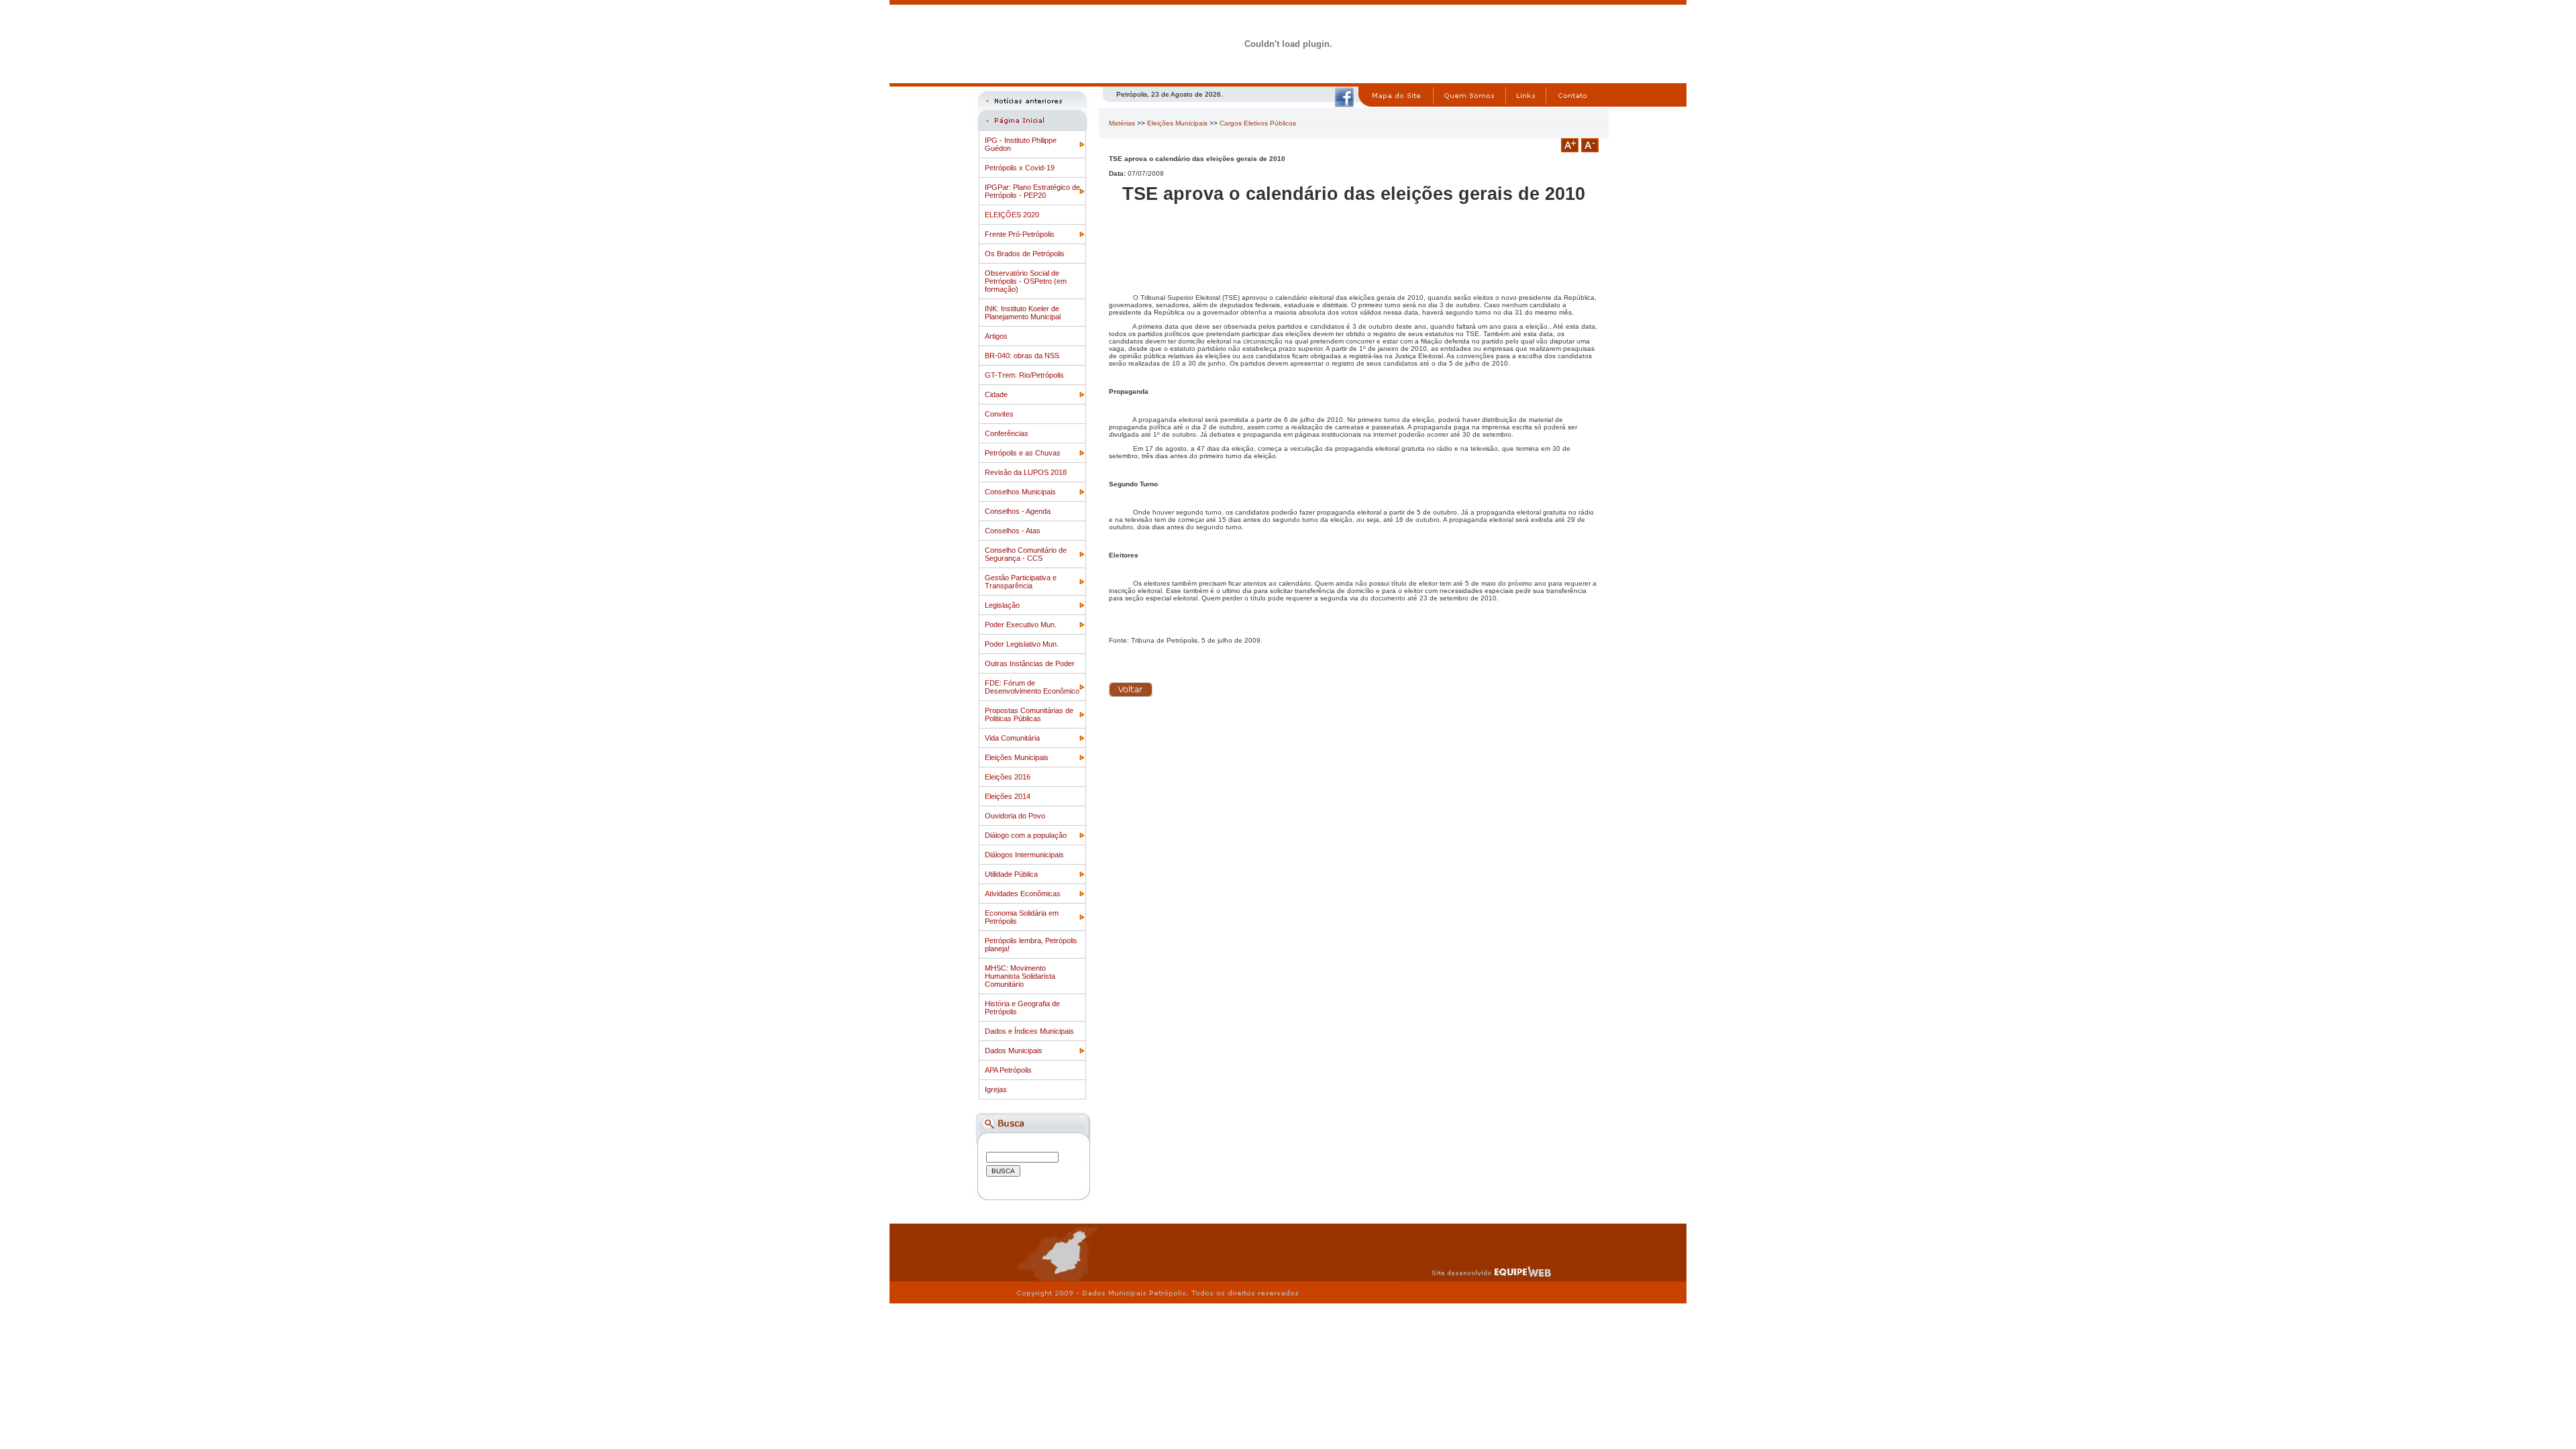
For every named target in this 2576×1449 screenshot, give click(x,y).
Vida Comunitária (1012, 738)
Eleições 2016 (1008, 777)
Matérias (1122, 123)
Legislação (1002, 605)
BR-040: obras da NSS (1022, 356)
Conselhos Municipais (1020, 492)
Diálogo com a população (1026, 835)
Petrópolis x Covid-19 (1020, 168)
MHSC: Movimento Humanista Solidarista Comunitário (1020, 976)
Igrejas (996, 1089)
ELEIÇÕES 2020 (1012, 215)
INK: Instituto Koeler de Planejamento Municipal (1023, 313)
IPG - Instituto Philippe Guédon (1021, 144)
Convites (999, 414)
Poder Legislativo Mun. (1022, 644)
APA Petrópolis (1008, 1070)
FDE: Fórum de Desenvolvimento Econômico (1032, 687)
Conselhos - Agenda (1018, 511)
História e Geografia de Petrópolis (1022, 1008)
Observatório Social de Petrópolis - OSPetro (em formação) (1026, 281)
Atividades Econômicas (1023, 894)
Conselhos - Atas (1013, 531)
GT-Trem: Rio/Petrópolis (1024, 375)
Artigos (996, 336)
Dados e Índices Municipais (1029, 1031)
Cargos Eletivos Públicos (1258, 123)
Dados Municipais (1014, 1051)
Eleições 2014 (1008, 796)
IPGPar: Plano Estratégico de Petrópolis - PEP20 (1032, 191)
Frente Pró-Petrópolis (1020, 234)
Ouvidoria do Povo (1015, 816)
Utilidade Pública (1011, 874)
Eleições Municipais (1017, 757)
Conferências (1007, 433)
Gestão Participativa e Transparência (1021, 582)
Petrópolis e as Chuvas (1023, 453)
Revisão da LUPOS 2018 (1026, 472)
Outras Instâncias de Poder (1030, 663)
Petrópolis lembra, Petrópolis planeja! (1031, 945)
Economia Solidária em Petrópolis (1022, 917)
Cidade (996, 394)
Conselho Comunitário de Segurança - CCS (1026, 554)
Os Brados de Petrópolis (1025, 254)
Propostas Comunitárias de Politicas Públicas (1029, 714)
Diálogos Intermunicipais (1024, 855)
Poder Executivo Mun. (1021, 625)
